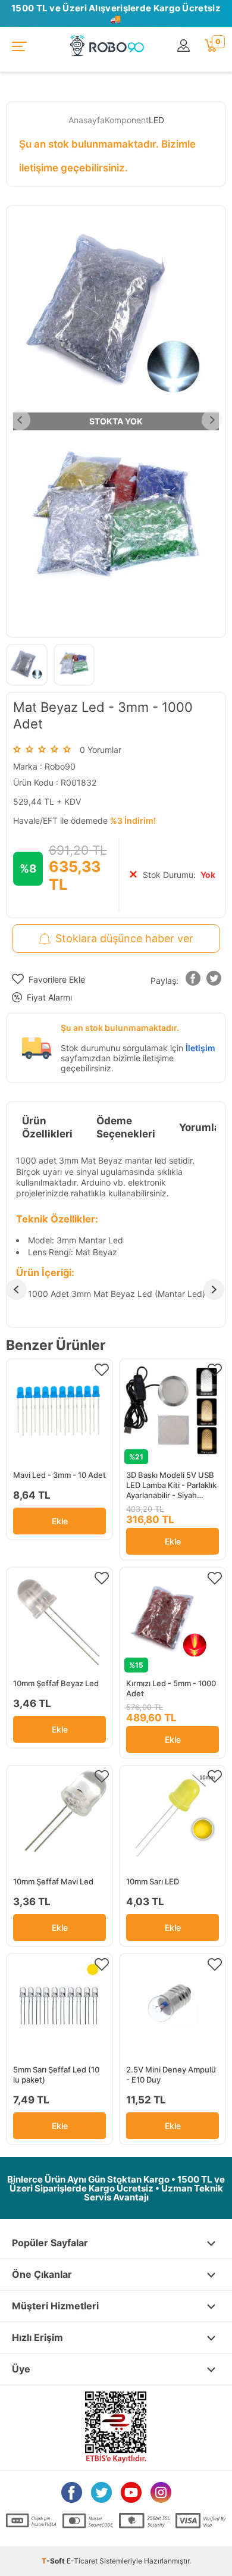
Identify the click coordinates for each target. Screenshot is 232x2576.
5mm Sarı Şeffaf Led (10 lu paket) (56, 2075)
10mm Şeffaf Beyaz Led (56, 1683)
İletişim (200, 1048)
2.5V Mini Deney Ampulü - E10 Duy (171, 2075)
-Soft (54, 2561)
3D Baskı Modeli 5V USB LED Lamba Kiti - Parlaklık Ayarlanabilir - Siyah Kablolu (171, 1485)
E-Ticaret (82, 2561)
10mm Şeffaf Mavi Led (53, 1881)
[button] (193, 981)
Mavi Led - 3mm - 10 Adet (59, 1475)
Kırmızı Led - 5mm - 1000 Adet (171, 1688)
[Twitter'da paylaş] (214, 981)
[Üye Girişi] (185, 46)
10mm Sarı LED (153, 1881)
